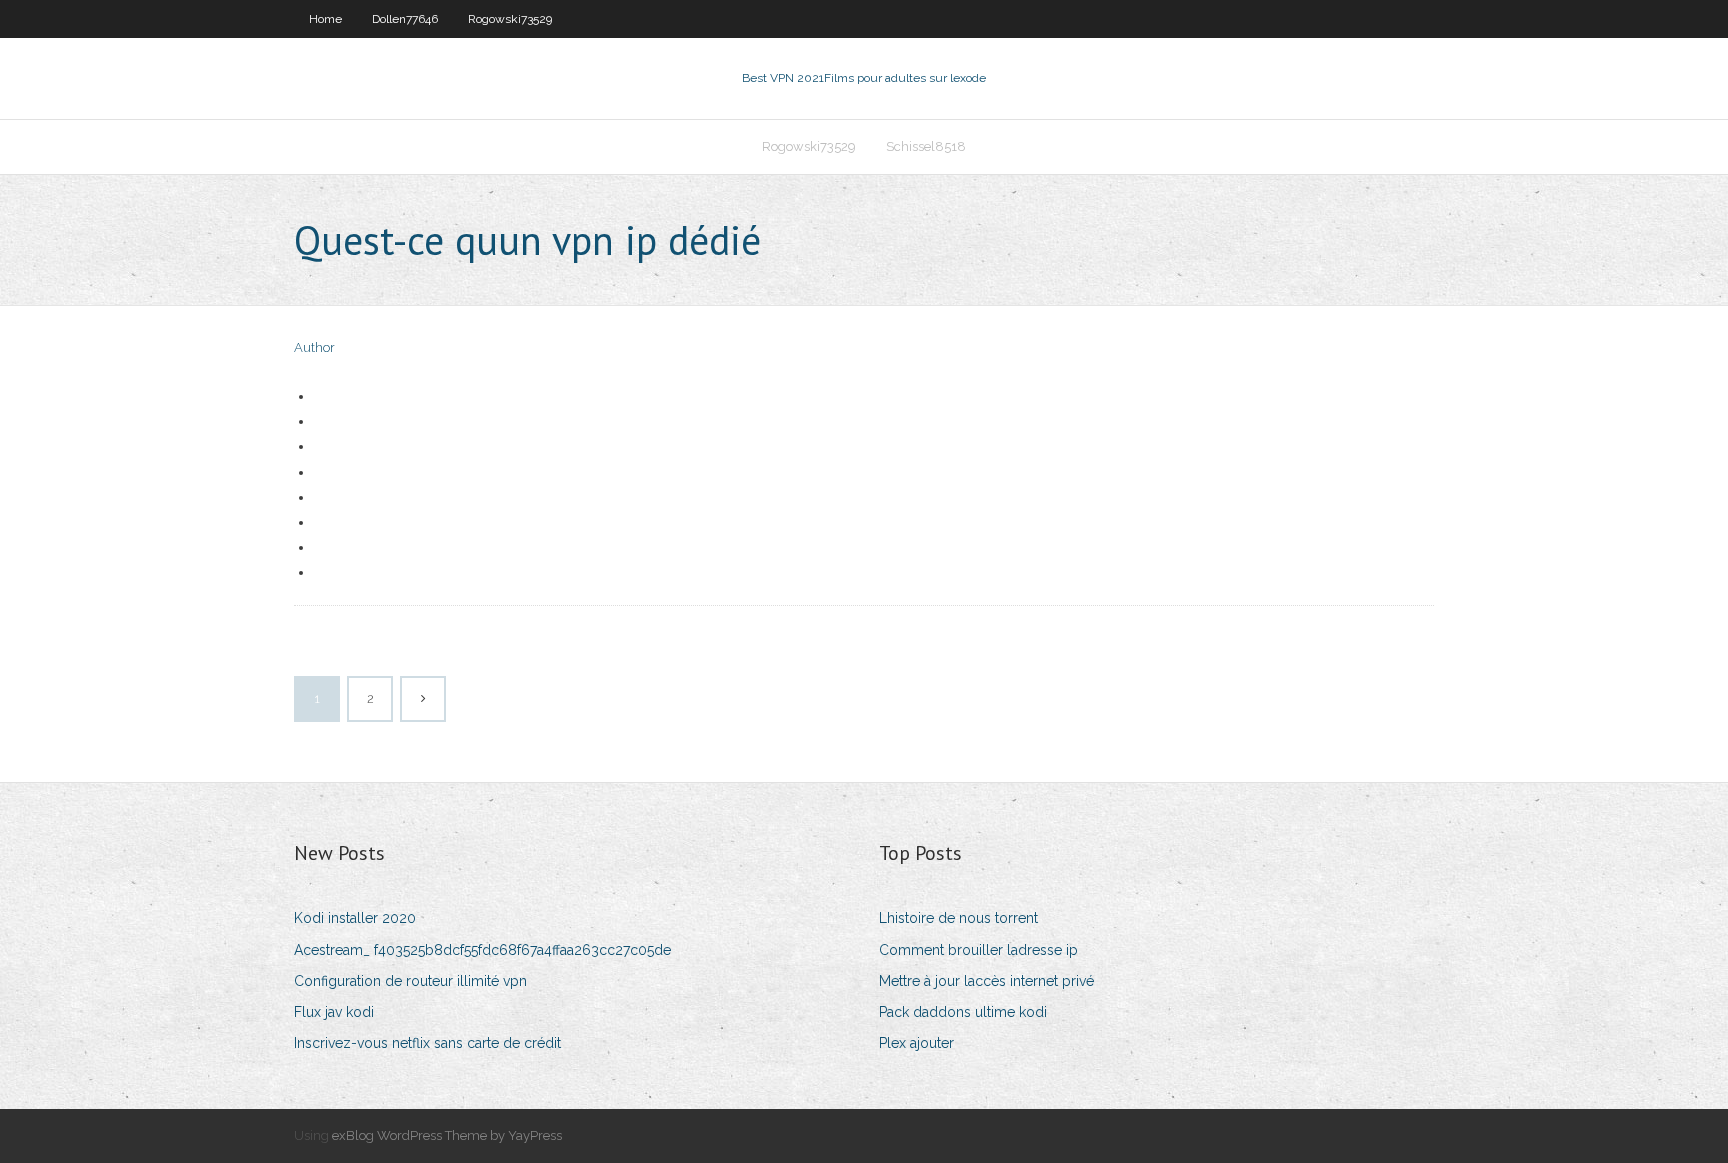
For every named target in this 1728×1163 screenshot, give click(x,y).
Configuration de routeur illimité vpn (410, 981)
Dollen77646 (405, 19)
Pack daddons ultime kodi (963, 1012)
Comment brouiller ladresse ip (978, 950)
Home (325, 19)
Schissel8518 (926, 146)
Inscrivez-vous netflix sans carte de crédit (427, 1043)
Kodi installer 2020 (355, 918)
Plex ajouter (916, 1043)
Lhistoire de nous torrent (958, 918)
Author (314, 347)
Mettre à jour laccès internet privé (986, 981)
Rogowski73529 (510, 19)
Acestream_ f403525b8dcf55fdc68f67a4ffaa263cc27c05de (482, 950)
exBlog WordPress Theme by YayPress (447, 1135)
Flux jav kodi (334, 1012)
